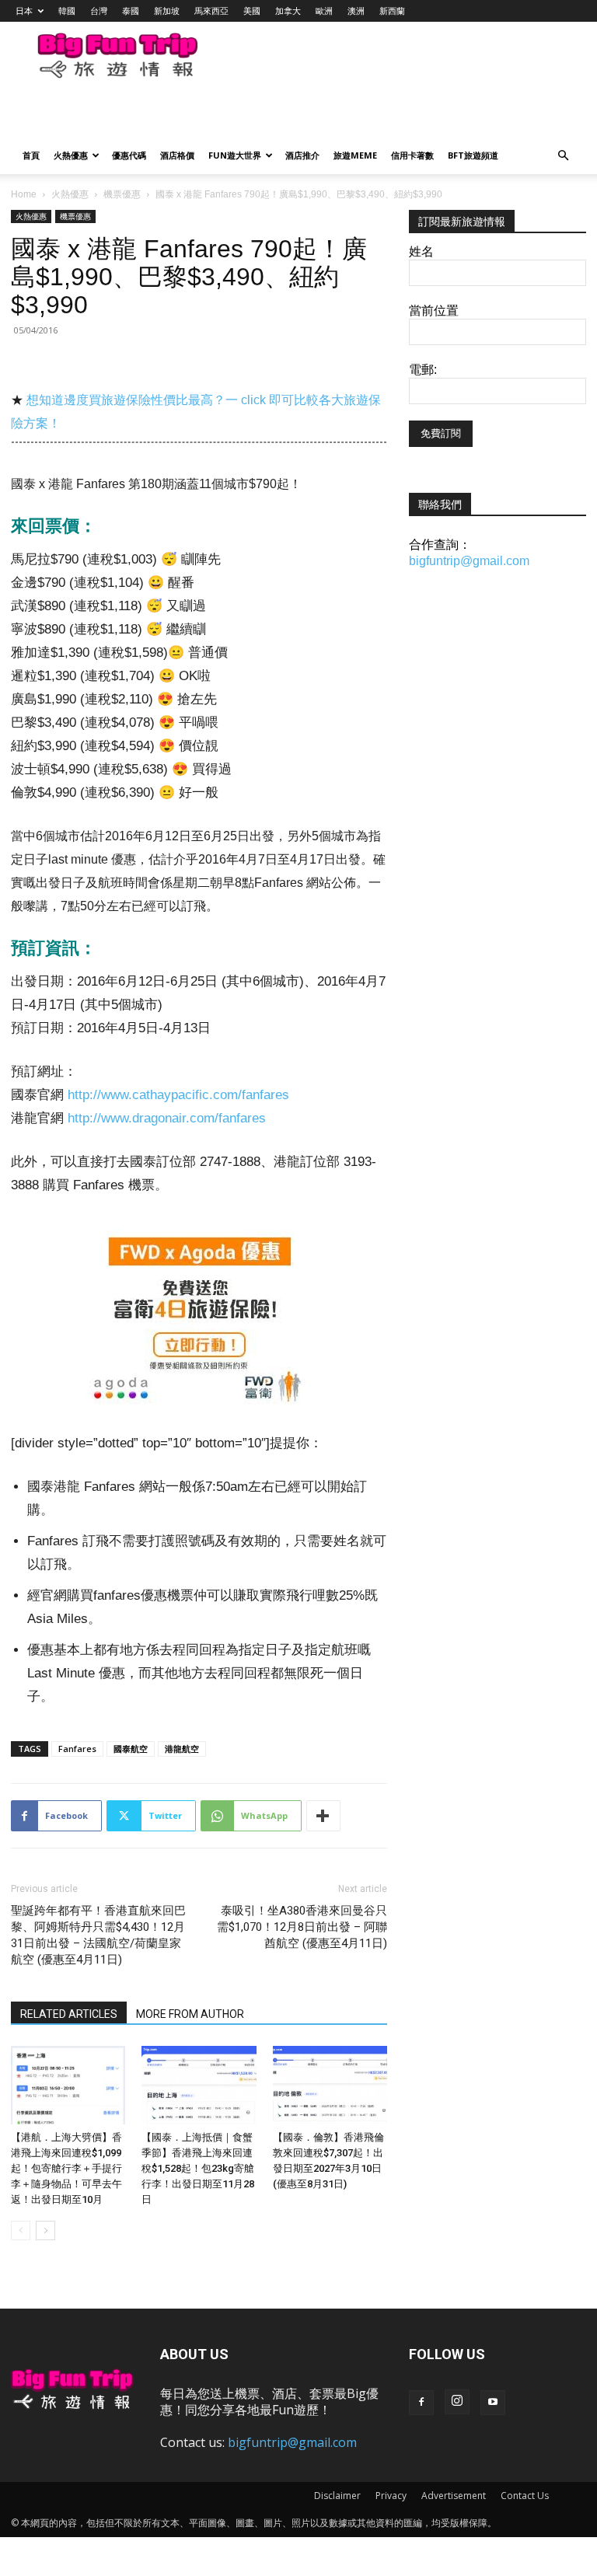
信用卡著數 (412, 155)
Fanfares (77, 1749)
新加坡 (167, 10)
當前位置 (434, 311)
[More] (323, 1816)
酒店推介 (302, 155)
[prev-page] (21, 2230)
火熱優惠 (71, 155)
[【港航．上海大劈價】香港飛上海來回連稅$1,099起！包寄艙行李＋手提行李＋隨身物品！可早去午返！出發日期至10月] (68, 2085)
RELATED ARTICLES (69, 2014)
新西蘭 (392, 10)
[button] (563, 156)
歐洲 (324, 10)
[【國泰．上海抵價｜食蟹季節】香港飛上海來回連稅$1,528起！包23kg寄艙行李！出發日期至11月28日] (199, 2085)
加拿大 (288, 10)
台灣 (99, 10)
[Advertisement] (198, 113)
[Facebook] (421, 2403)
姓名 (421, 251)
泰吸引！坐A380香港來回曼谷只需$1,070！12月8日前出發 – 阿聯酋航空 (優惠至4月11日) (302, 1927)
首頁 (31, 155)
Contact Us (525, 2496)
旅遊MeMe (355, 155)
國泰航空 (131, 1749)
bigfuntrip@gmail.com (469, 561)
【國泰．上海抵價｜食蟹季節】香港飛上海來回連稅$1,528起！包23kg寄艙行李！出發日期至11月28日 (198, 2168)
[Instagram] (457, 2402)
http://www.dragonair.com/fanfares (167, 1118)
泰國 (131, 10)
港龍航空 (182, 1749)
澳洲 (356, 10)
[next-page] (45, 2230)
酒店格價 (177, 155)
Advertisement (454, 2496)
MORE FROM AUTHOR (190, 2014)
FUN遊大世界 (235, 155)
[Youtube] (493, 2403)
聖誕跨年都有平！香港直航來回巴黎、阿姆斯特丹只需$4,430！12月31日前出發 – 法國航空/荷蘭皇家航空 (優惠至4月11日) (98, 1935)
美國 (252, 10)
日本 (24, 10)
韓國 (67, 10)
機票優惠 (122, 194)
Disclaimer (337, 2496)
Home (24, 194)
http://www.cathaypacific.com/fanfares (178, 1095)
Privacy (391, 2496)
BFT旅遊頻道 (473, 155)
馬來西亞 (211, 10)
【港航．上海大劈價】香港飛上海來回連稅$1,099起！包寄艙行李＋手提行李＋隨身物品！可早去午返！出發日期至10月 (66, 2168)
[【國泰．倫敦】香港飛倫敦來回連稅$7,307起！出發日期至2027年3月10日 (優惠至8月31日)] (330, 2085)
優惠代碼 (129, 155)
